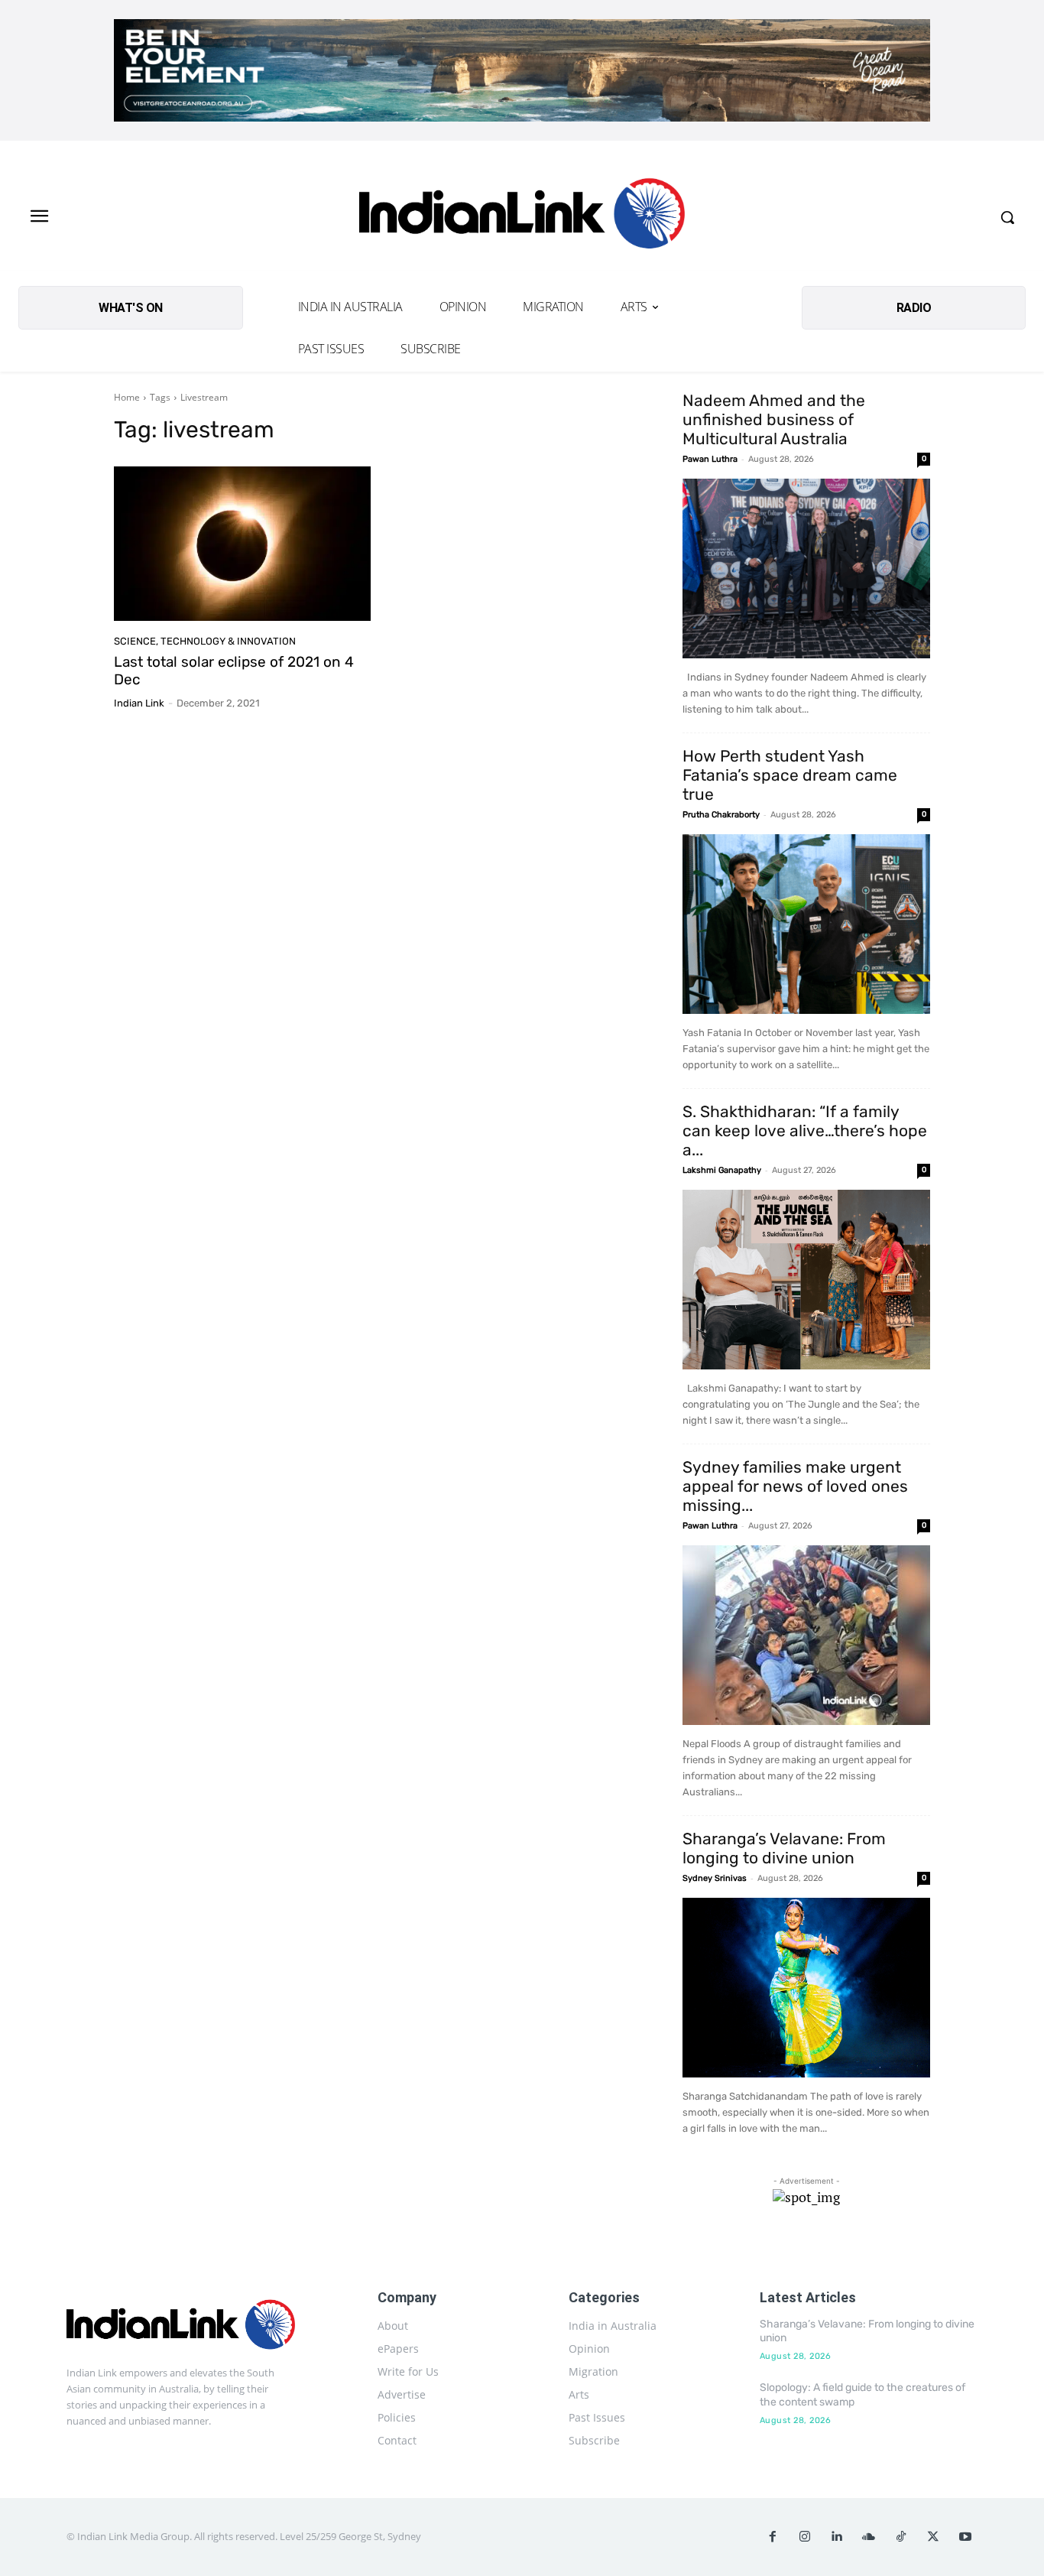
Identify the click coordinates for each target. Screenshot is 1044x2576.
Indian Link (139, 703)
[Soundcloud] (869, 2537)
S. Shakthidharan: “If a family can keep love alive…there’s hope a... (805, 1130)
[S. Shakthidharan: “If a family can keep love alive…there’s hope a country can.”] (806, 1280)
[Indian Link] (522, 218)
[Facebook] (773, 2537)
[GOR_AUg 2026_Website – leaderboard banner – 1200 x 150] (522, 70)
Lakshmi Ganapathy (722, 1170)
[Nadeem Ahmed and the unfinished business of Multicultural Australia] (806, 568)
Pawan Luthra (710, 459)
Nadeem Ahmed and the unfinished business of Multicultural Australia (774, 419)
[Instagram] (805, 2537)
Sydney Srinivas (715, 1878)
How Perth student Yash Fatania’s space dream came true (790, 775)
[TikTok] (901, 2537)
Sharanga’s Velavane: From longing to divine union (784, 1848)
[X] (933, 2537)
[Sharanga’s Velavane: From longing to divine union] (806, 1988)
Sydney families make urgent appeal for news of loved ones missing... (795, 1486)
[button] (1007, 217)
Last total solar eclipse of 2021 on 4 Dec (234, 671)
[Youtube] (965, 2537)
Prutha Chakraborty (721, 815)
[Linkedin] (837, 2537)
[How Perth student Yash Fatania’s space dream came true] (806, 924)
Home (127, 397)
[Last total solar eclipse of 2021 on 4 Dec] (242, 544)
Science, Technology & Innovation (205, 641)
